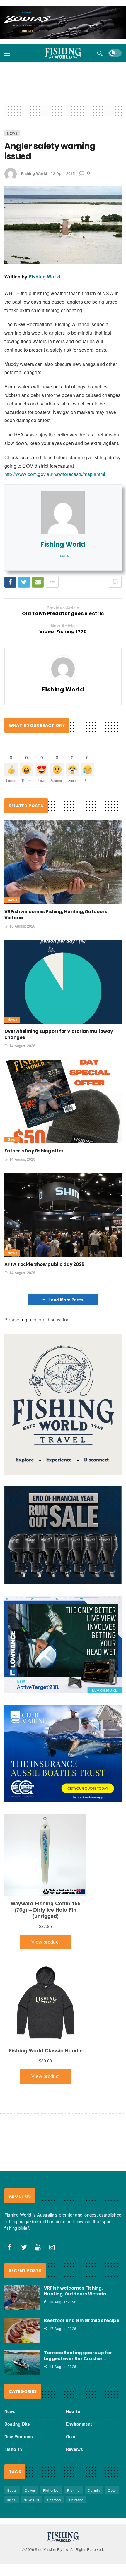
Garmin (94, 2490)
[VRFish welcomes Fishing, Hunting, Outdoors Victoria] (63, 862)
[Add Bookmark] (115, 582)
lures (12, 2500)
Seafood (54, 2500)
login (26, 1320)
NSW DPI (31, 2500)
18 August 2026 (22, 926)
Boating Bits (17, 2424)
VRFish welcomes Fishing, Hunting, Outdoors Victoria (75, 2291)
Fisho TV (14, 2449)
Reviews (74, 2449)
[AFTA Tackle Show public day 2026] (63, 1215)
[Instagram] (52, 2247)
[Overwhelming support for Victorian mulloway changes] (63, 982)
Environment (79, 2424)
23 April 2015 (63, 173)
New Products (19, 2436)
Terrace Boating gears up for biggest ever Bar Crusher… (78, 2356)
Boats (12, 2490)
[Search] (100, 53)
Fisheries (51, 2490)
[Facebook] (10, 2247)
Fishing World (34, 173)
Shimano (76, 2500)
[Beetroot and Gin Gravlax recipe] (22, 2330)
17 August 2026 (63, 2328)
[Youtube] (38, 2247)
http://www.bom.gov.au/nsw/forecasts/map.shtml (55, 474)
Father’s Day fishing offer (34, 1151)
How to (73, 2411)
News (12, 133)
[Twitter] (24, 2247)
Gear (12, 1139)
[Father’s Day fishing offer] (63, 1102)
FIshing (73, 2490)
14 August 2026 (22, 1046)
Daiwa (30, 2490)
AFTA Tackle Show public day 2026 (44, 1264)
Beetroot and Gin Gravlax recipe (82, 2320)
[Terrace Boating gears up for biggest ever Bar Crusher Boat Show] (22, 2362)
